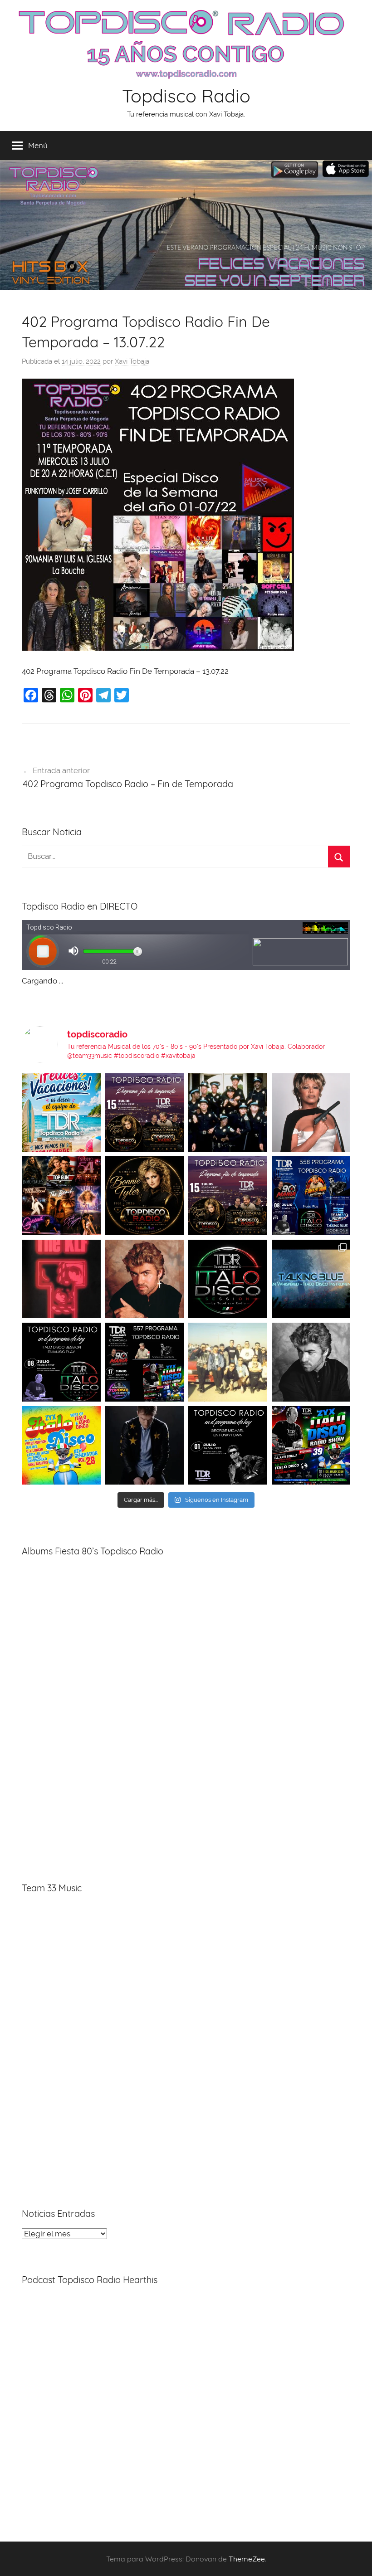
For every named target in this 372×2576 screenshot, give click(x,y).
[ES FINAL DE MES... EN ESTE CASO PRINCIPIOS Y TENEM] (311, 1446)
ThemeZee (247, 2559)
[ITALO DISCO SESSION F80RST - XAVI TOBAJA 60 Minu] (228, 1279)
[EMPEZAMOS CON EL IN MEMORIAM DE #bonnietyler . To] (145, 1196)
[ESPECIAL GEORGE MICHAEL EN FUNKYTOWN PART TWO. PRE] (145, 1279)
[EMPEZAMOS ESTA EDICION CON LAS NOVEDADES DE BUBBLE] (145, 1446)
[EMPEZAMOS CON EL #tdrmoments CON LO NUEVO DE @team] (311, 1279)
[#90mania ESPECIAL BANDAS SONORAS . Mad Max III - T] (228, 1113)
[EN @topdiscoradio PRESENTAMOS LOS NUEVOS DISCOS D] (61, 1362)
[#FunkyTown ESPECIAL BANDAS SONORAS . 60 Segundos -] (311, 1113)
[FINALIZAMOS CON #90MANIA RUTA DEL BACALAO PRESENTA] (228, 1362)
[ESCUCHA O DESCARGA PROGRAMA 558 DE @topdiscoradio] (311, 1196)
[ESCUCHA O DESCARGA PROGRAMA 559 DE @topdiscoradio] (145, 1113)
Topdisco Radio (186, 96)
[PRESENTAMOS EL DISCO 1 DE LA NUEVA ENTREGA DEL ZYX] (61, 1446)
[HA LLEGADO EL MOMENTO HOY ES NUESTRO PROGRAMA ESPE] (228, 1196)
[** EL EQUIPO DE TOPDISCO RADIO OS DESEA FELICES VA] (61, 1113)
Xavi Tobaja (132, 361)
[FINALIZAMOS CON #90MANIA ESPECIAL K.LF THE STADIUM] (61, 1279)
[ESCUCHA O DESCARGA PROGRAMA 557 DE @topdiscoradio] (145, 1362)
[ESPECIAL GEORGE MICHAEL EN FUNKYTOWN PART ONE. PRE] (311, 1362)
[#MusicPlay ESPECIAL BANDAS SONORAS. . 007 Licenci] (61, 1196)
